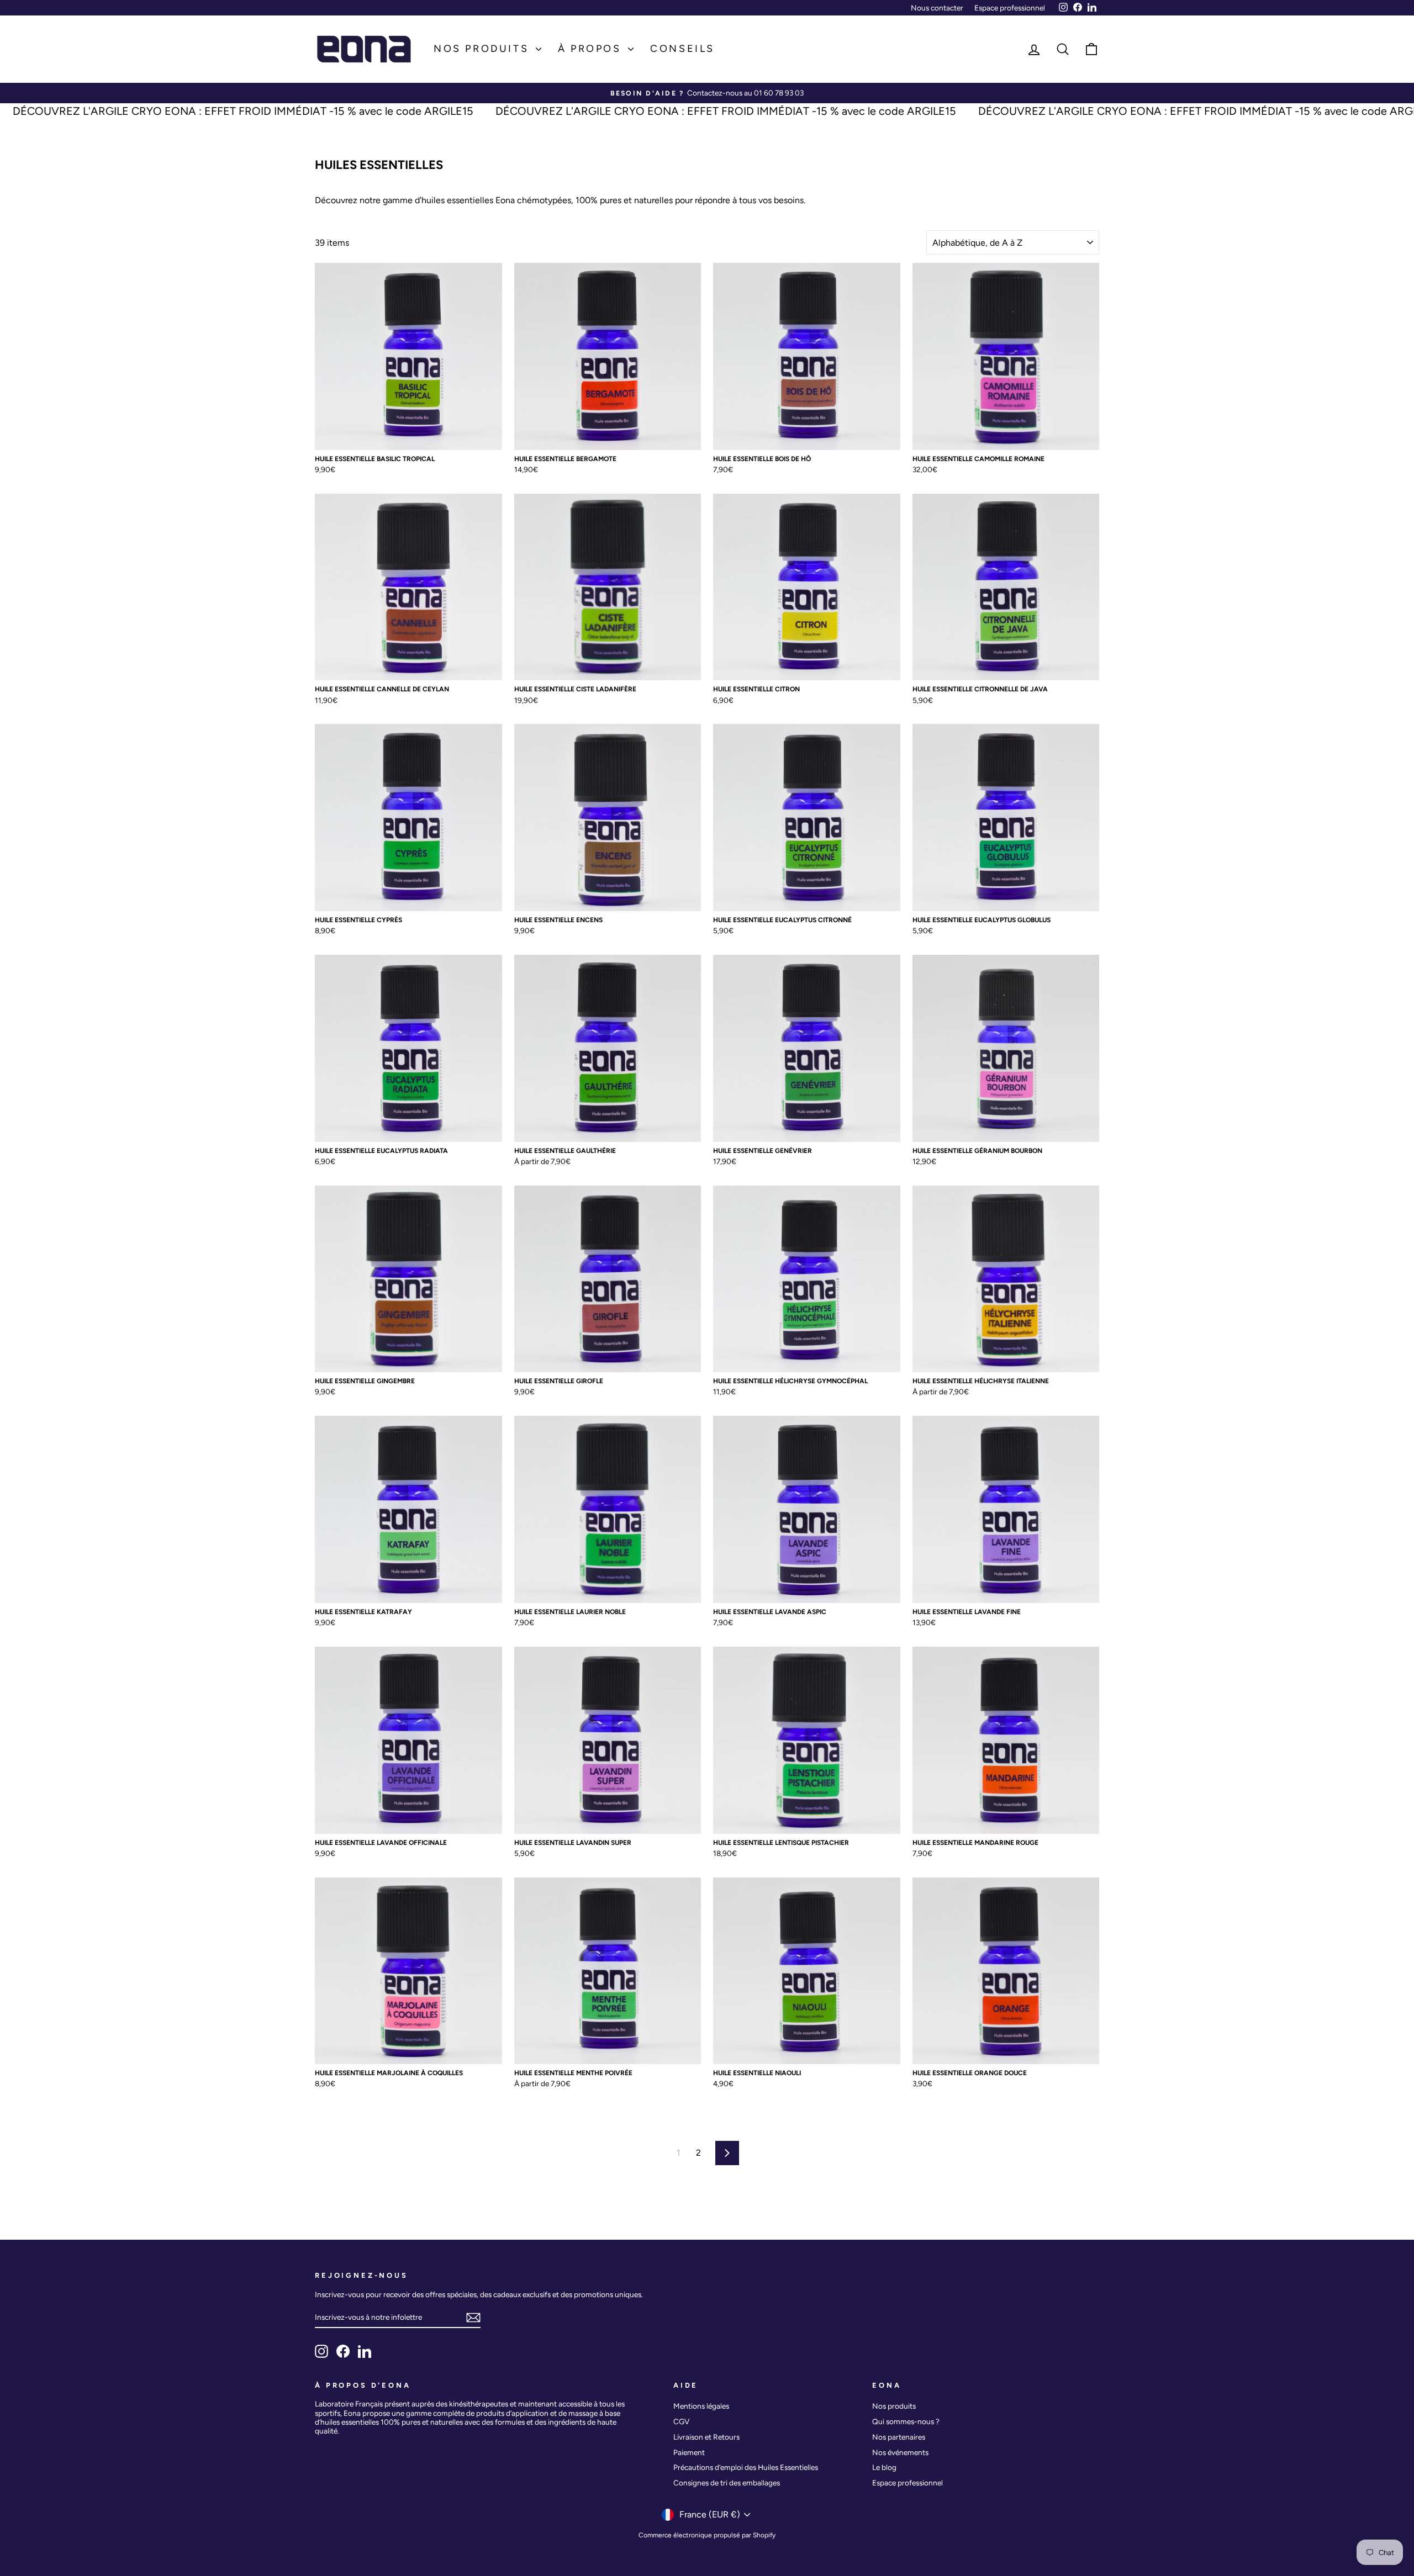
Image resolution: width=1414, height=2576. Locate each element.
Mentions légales (701, 2406)
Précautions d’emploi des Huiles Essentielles (746, 2467)
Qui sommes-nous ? (906, 2421)
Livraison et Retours (706, 2437)
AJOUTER (408, 438)
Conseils (682, 49)
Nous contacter (937, 8)
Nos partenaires (899, 2437)
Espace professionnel (1010, 8)
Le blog (884, 2467)
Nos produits (483, 49)
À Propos (592, 49)
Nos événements (900, 2452)
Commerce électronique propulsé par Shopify (707, 2535)
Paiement (689, 2452)
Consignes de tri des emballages (727, 2483)
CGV (681, 2421)
